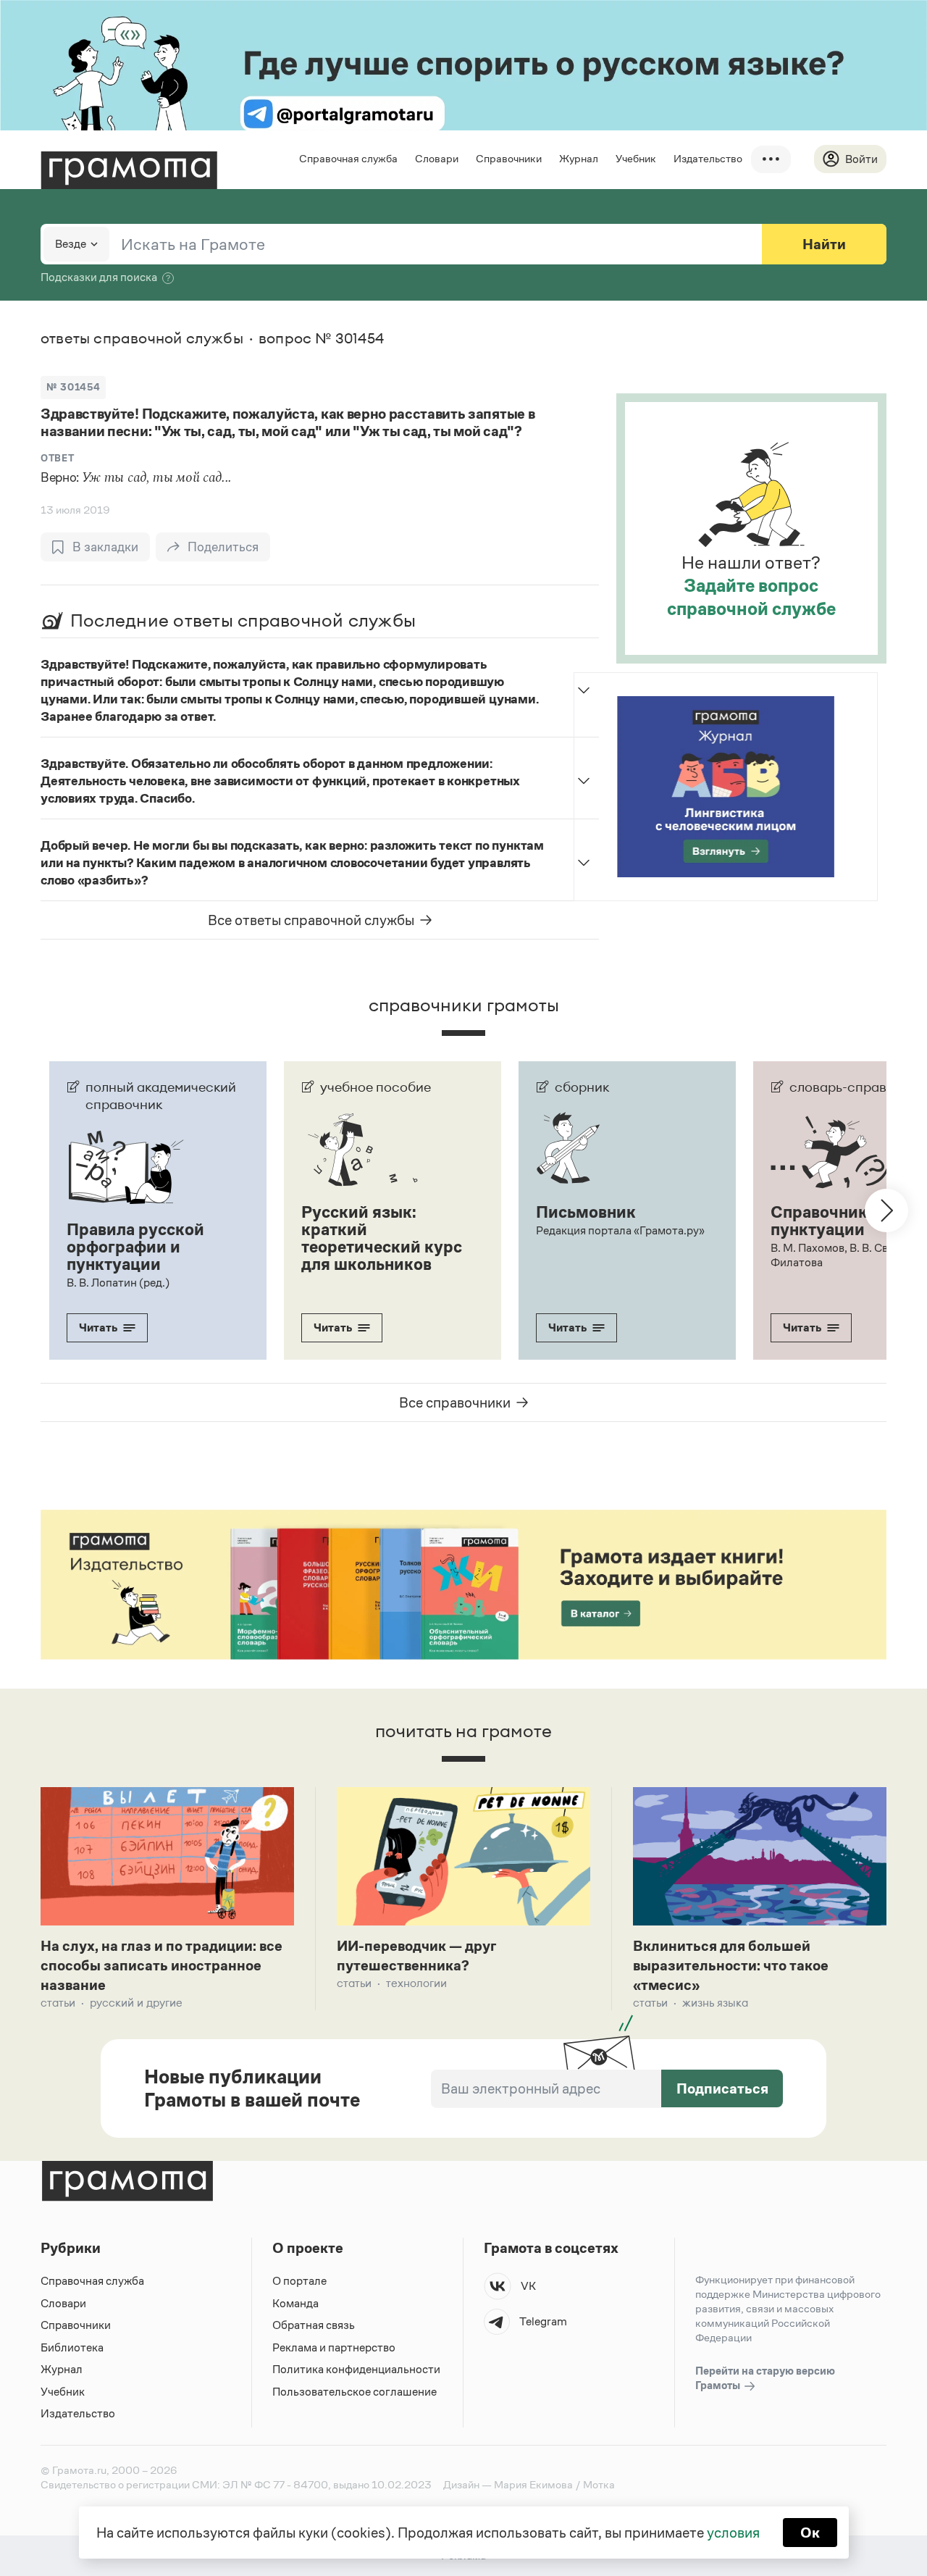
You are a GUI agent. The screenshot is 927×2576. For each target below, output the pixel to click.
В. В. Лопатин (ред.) (118, 1283)
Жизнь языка (715, 2003)
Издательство (708, 158)
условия (733, 2533)
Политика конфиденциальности (356, 2369)
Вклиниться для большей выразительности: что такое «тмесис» (731, 1965)
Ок (810, 2533)
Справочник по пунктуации (830, 1221)
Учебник (636, 158)
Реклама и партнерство (334, 2347)
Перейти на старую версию (765, 2378)
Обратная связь (314, 2325)
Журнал (579, 158)
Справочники (509, 158)
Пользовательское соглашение (355, 2392)
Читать (98, 1327)
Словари (437, 158)
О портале (299, 2281)
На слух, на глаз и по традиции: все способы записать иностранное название (162, 1965)
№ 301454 (73, 387)
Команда (295, 2303)
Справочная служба (348, 158)
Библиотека (72, 2347)
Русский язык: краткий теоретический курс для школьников (382, 1238)
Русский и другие (136, 2003)
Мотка (599, 2484)
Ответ (57, 458)
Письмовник (586, 1212)
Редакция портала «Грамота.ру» (620, 1230)
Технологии (416, 1983)
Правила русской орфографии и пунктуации (135, 1247)
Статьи (58, 2003)
